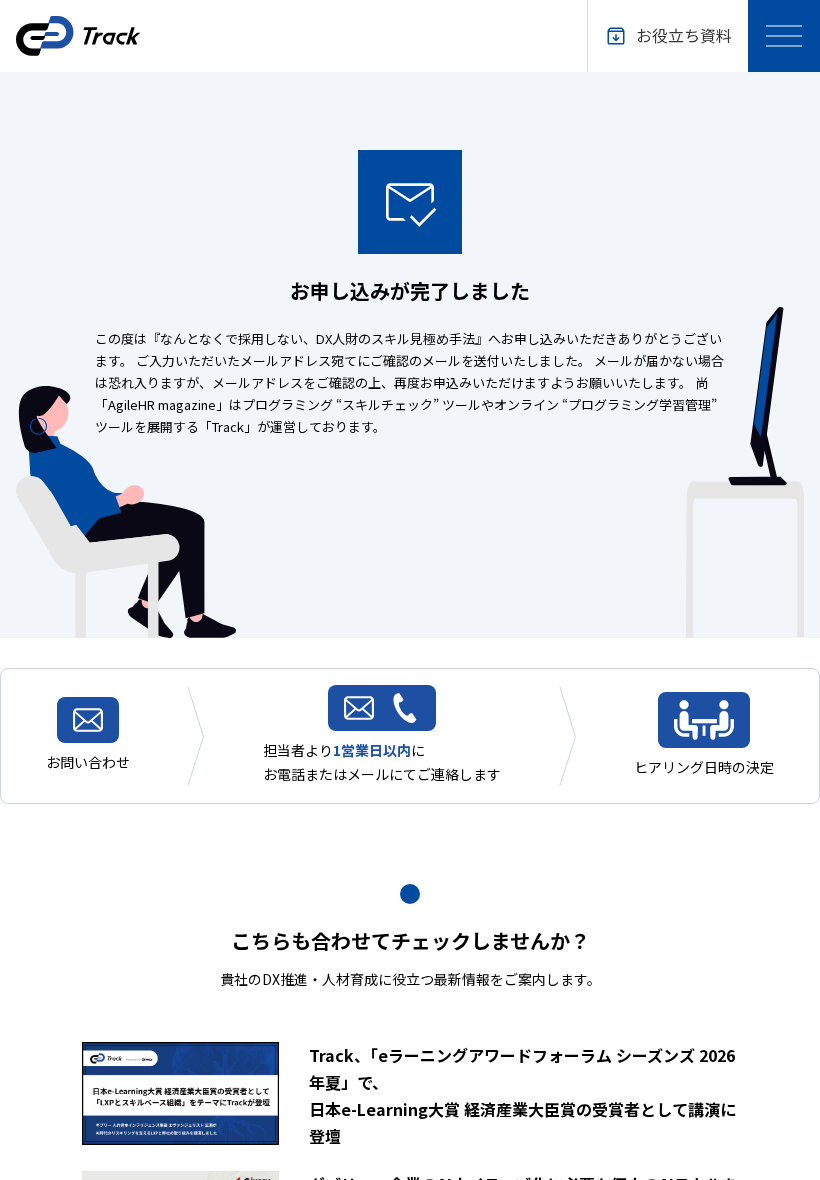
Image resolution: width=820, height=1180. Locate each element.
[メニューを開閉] (784, 36)
